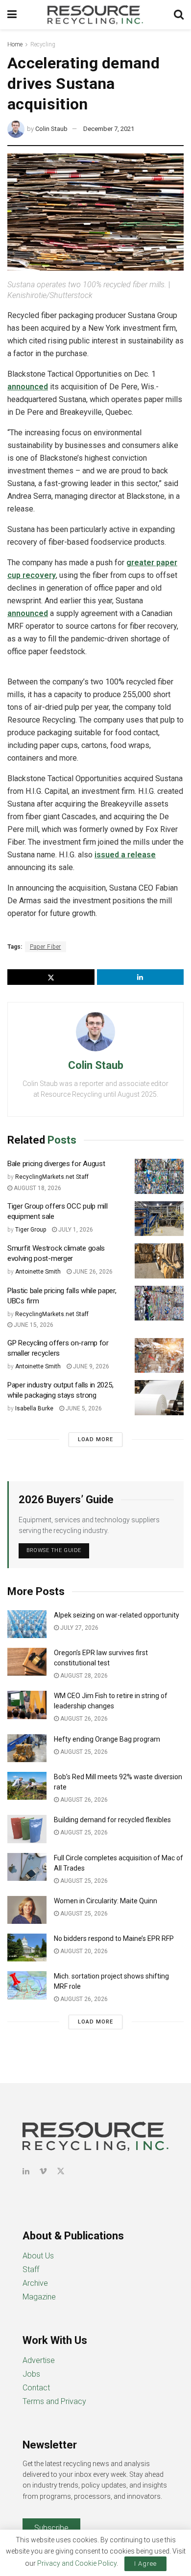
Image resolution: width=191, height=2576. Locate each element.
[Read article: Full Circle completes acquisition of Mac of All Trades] (27, 1867)
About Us (38, 2256)
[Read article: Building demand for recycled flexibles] (27, 1829)
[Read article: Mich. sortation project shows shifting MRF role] (27, 1985)
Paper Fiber (46, 947)
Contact (36, 2388)
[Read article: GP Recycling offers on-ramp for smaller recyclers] (159, 1356)
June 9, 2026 (90, 1366)
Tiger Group (31, 1230)
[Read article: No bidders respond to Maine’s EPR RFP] (27, 1948)
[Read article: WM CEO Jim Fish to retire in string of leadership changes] (27, 1705)
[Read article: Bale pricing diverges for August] (159, 1176)
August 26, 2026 (83, 1719)
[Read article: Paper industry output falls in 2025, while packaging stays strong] (159, 1398)
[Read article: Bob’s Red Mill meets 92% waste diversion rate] (27, 1786)
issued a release (125, 855)
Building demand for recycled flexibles (112, 1820)
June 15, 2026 (33, 1325)
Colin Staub (51, 129)
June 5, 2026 (83, 1408)
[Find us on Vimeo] (43, 2171)
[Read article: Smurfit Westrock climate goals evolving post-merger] (159, 1261)
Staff (31, 2269)
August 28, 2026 (83, 1676)
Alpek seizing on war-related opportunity (117, 1615)
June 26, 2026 (92, 1272)
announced (28, 387)
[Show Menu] (12, 15)
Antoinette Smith (38, 1272)
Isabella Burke (34, 1408)
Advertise (39, 2360)
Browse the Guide (54, 1550)
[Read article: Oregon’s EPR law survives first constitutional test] (27, 1662)
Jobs (31, 2374)
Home (15, 44)
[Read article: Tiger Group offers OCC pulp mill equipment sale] (159, 1219)
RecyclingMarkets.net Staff (52, 1177)
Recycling (43, 44)
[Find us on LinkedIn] (26, 2171)
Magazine (39, 2297)
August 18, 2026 (37, 1188)
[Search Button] (179, 15)
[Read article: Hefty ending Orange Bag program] (27, 1748)
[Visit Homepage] (95, 15)
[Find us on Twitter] (61, 2171)
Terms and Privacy (54, 2401)
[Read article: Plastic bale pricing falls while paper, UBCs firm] (159, 1303)
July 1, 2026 (75, 1230)
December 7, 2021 (109, 129)
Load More (95, 1439)
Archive (35, 2283)
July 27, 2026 (79, 1628)
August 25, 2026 (83, 1752)
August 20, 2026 (83, 1951)
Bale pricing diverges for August (56, 1164)
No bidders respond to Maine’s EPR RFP (114, 1938)
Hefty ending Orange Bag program (107, 1739)
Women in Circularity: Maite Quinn (106, 1901)
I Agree (145, 2564)
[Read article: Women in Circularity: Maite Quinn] (27, 1910)
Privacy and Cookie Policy (77, 2563)
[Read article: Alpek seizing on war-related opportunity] (27, 1624)
